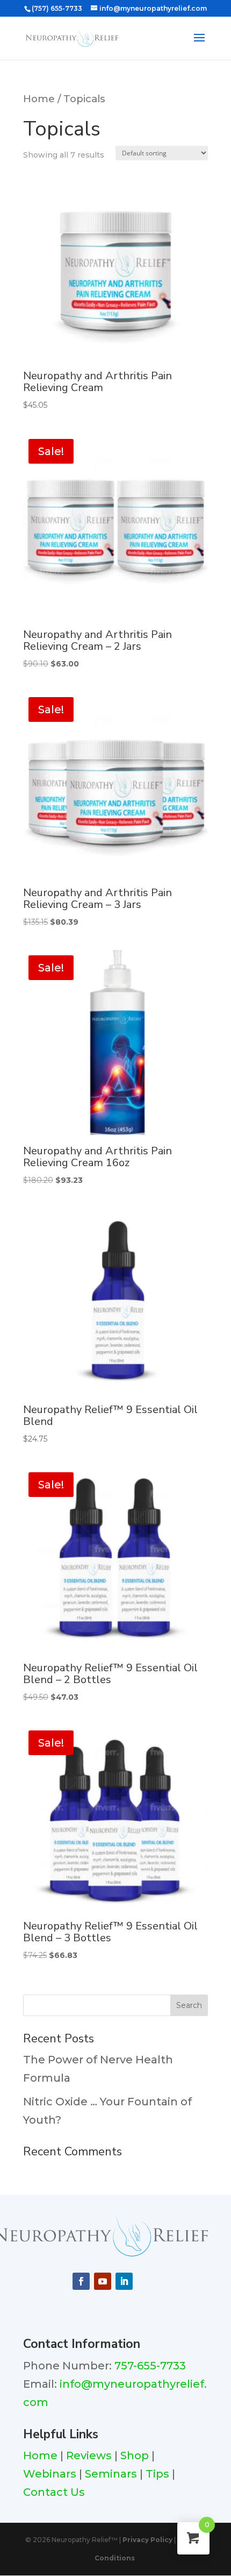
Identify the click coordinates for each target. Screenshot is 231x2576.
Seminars (111, 2474)
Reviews (89, 2456)
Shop (135, 2456)
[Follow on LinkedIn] (124, 2281)
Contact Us (55, 2492)
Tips (157, 2474)
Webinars (50, 2474)
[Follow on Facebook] (81, 2281)
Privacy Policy (147, 2540)
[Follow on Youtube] (103, 2281)
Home (39, 99)
